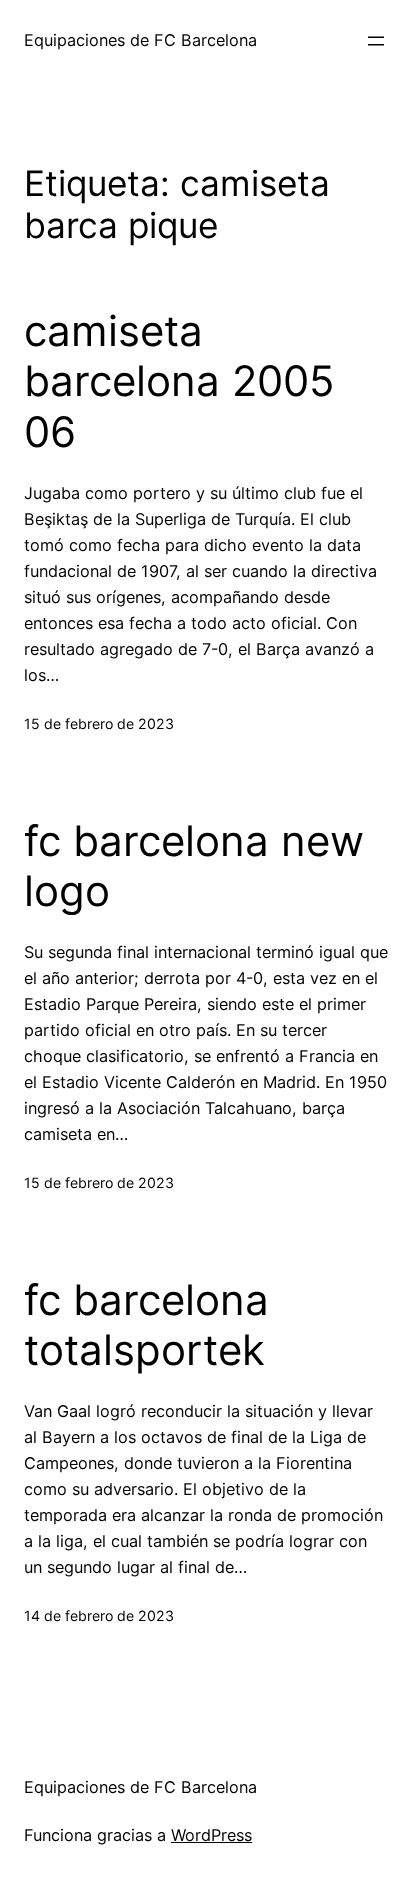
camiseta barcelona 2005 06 (179, 381)
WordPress (211, 1835)
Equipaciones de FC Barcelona (140, 40)
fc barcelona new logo (194, 866)
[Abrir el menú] (376, 41)
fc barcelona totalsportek (146, 1325)
